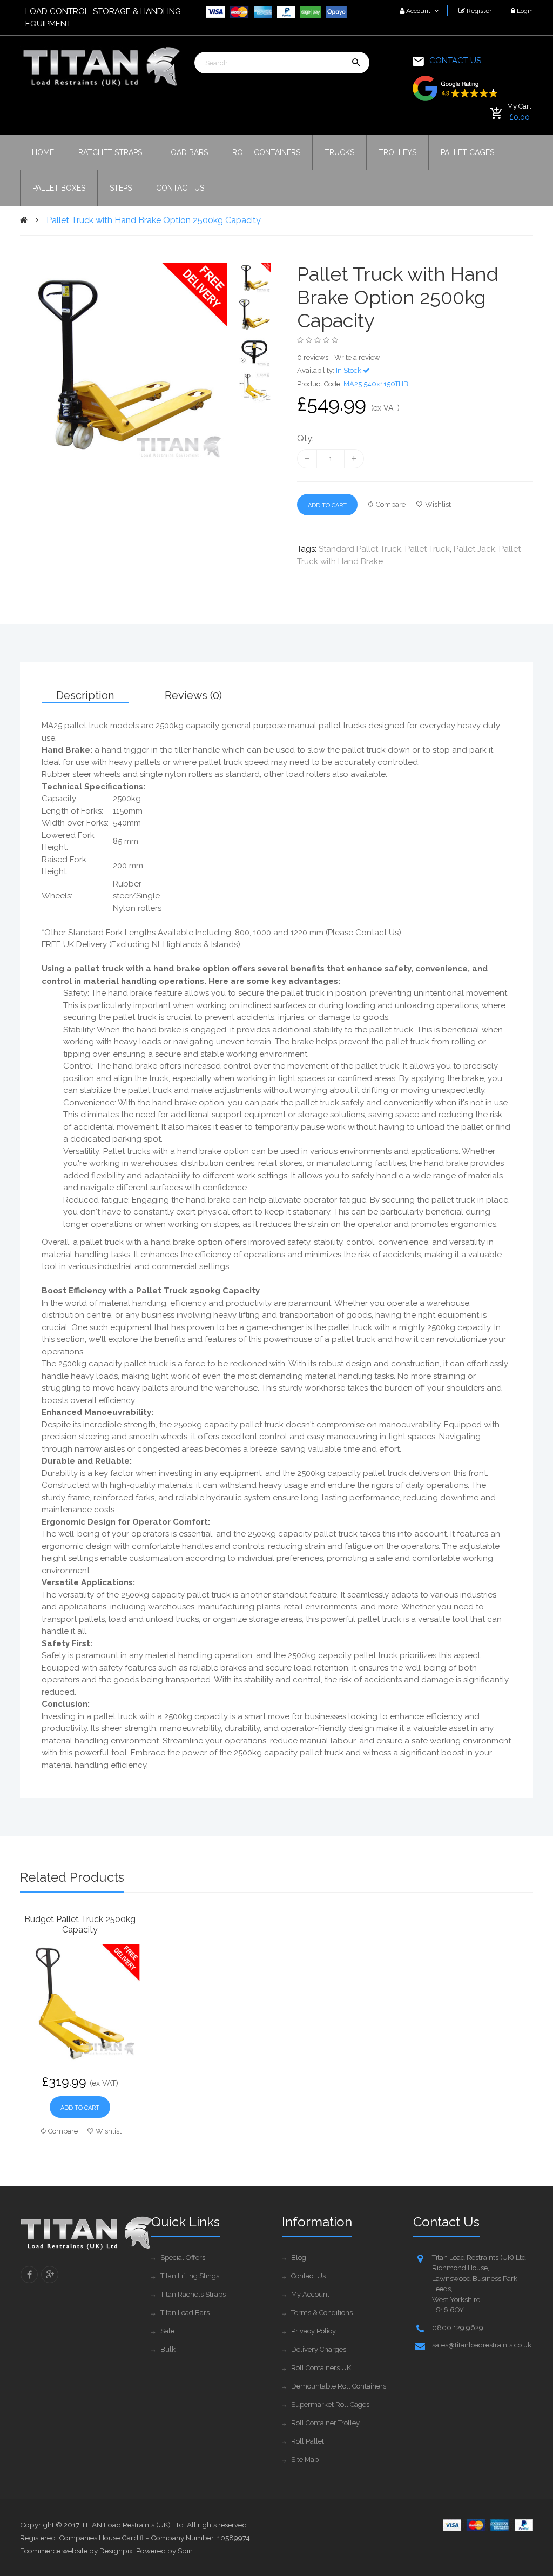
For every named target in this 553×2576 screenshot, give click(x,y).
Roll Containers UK (321, 2368)
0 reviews (313, 357)
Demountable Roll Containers (339, 2386)
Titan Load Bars (185, 2313)
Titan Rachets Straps (193, 2294)
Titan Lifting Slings (190, 2276)
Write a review (357, 357)
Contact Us (308, 2276)
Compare (391, 504)
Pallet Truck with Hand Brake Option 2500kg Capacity (154, 220)
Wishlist (438, 504)
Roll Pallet (308, 2441)
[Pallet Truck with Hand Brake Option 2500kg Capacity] (255, 278)
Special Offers (183, 2258)
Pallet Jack (474, 549)
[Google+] (50, 2275)
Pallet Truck (427, 549)
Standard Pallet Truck (360, 549)
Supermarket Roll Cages (330, 2404)
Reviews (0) (193, 695)
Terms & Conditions (322, 2313)
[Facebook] (29, 2275)
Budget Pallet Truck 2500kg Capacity (80, 1924)
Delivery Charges (319, 2349)
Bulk (168, 2349)
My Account (310, 2294)
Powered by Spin (164, 2551)
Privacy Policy (313, 2331)
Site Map (305, 2460)
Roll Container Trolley (325, 2423)
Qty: (305, 438)
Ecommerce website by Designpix (76, 2551)
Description (85, 695)
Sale (167, 2331)
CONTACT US (455, 61)
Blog (299, 2258)
